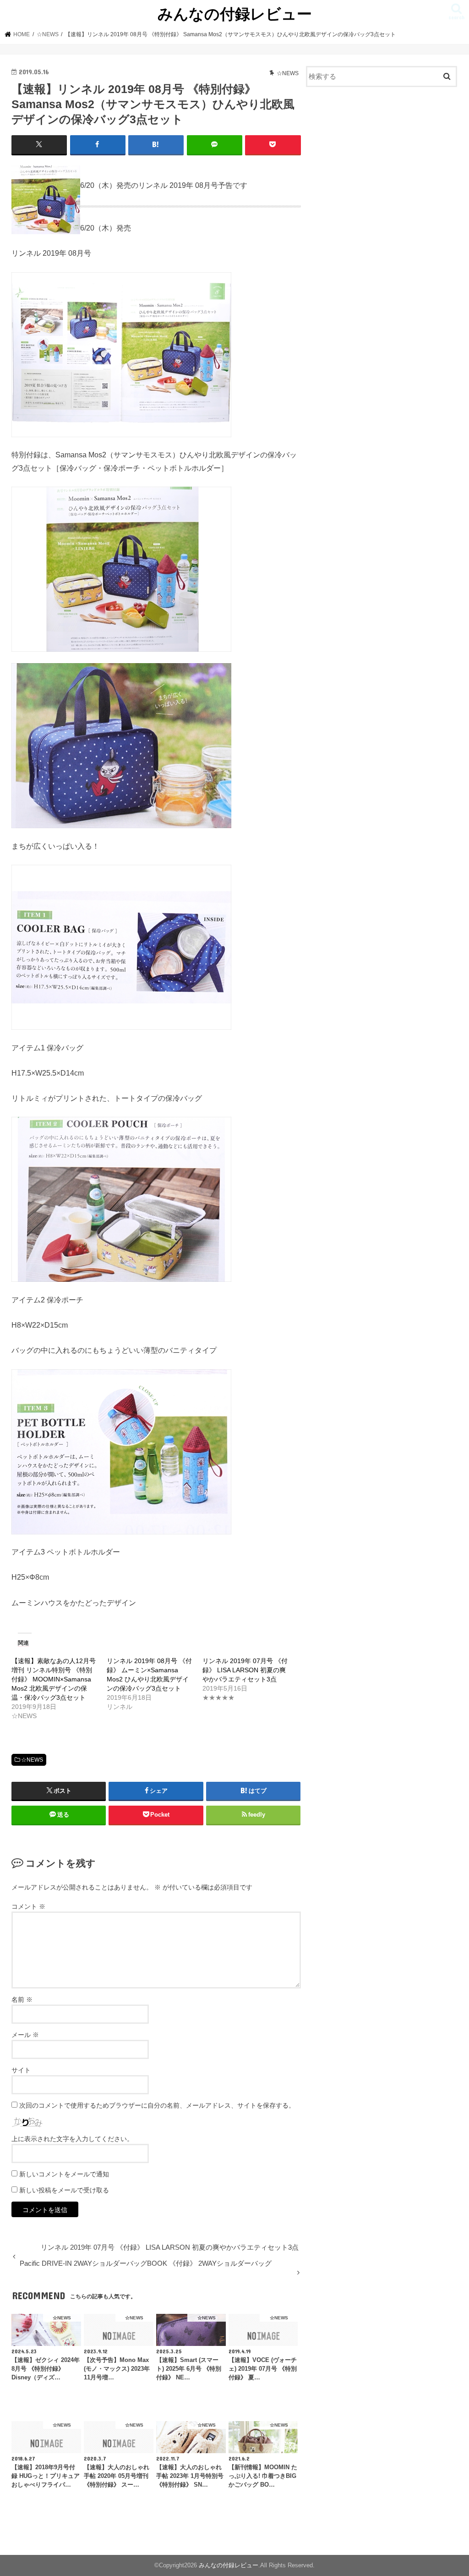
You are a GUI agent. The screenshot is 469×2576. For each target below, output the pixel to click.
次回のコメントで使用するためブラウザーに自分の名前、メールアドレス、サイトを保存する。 (157, 2105)
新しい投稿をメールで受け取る (64, 2190)
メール (25, 2035)
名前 (22, 1999)
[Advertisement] (382, 162)
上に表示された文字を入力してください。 (72, 2139)
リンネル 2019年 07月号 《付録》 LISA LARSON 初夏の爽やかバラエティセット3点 (245, 1670)
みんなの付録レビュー (235, 14)
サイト (21, 2070)
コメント (28, 1906)
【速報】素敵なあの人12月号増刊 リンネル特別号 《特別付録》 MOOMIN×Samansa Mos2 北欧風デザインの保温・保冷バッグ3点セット (54, 1679)
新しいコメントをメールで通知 (64, 2174)
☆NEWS (32, 1760)
